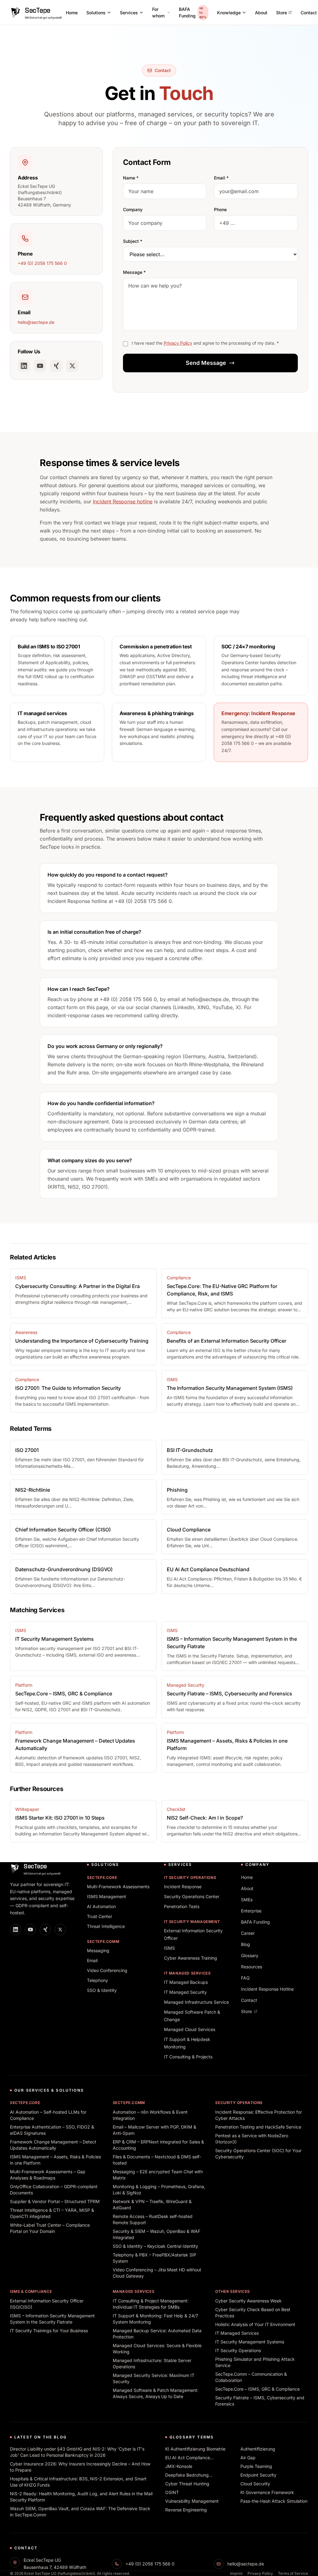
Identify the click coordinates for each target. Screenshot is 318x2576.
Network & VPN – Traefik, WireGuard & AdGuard (152, 2204)
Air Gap (248, 2458)
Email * (221, 178)
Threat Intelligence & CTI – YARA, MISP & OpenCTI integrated (52, 2213)
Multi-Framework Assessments (118, 1887)
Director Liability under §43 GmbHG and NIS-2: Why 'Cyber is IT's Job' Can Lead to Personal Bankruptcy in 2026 (77, 2452)
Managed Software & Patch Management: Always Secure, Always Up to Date (156, 2393)
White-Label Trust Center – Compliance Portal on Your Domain (50, 2228)
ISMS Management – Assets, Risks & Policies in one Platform (55, 2160)
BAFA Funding (193, 12)
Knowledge (229, 13)
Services (129, 13)
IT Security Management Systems (250, 2342)
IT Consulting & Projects (188, 2057)
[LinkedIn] (24, 366)
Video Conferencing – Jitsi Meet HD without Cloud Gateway (157, 2273)
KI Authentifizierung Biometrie (195, 2449)
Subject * (133, 241)
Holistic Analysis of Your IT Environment (255, 2324)
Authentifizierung (258, 2449)
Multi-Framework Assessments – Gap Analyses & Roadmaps (48, 2175)
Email (92, 1960)
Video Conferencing (107, 1970)
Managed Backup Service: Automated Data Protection (157, 2334)
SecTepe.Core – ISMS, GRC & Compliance (257, 2389)
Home (72, 13)
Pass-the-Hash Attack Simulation (274, 2501)
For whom (158, 12)
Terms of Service (293, 2573)
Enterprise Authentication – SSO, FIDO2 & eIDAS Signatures (52, 2130)
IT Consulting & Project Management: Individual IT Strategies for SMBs (151, 2304)
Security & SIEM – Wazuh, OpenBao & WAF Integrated (157, 2234)
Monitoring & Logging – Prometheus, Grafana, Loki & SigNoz (159, 2190)
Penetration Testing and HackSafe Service (258, 2127)
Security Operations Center (192, 1896)
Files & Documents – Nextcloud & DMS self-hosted (157, 2160)
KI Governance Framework (267, 2492)
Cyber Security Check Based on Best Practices (253, 2313)
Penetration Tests (182, 1906)
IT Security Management (192, 1922)
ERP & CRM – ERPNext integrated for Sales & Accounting (158, 2145)
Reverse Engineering (186, 2510)
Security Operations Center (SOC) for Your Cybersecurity (258, 2154)
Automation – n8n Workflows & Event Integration (150, 2115)
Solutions (96, 13)
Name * (131, 178)
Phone (220, 209)
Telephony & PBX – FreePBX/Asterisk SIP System (154, 2258)
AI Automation (101, 1906)
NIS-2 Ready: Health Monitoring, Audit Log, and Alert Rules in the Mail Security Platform (81, 2497)
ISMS (169, 1948)
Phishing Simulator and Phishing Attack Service (255, 2362)
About (261, 13)
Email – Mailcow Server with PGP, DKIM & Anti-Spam (154, 2130)
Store (282, 13)
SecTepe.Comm (103, 1941)
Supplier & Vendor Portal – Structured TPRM (55, 2201)
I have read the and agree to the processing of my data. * (205, 343)
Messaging (98, 1950)
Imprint (236, 2573)
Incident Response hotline (123, 501)
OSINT (172, 2492)
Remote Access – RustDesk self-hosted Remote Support (153, 2219)
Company (133, 209)
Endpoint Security (258, 2475)
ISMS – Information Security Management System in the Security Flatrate (52, 2319)
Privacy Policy (178, 343)
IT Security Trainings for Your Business (49, 2331)
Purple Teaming (256, 2466)
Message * (134, 272)
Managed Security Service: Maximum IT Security (154, 2378)
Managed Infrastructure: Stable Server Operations (152, 2363)
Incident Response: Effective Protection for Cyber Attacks (259, 2115)
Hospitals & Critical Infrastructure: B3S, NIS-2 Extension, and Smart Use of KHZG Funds (78, 2482)
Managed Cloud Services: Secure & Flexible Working (157, 2349)
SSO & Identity (102, 1990)
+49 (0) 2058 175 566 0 (42, 263)
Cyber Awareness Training (191, 1958)
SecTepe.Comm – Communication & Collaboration (251, 2377)
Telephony (98, 1980)
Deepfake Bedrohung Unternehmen (187, 2475)
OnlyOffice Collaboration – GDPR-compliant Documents (54, 2190)
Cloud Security (255, 2484)
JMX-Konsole (179, 2466)
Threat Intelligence (106, 1926)
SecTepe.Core (102, 1878)
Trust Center (100, 1916)
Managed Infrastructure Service (196, 2002)
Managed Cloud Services (190, 2029)
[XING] (56, 366)
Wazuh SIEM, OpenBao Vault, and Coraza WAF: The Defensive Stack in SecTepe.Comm (80, 2512)
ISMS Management (107, 1896)
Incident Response (183, 1887)
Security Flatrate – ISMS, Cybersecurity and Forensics (260, 2401)
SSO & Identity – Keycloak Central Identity (155, 2246)
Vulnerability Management (192, 2501)
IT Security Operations (190, 1878)
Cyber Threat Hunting (187, 2484)
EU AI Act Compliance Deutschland (188, 2458)
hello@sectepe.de (36, 322)
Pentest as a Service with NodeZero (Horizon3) (252, 2139)
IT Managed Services (187, 1973)
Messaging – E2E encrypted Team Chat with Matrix (158, 2175)
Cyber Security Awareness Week (248, 2301)
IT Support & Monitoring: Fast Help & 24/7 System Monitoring (155, 2319)
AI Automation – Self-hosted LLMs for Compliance (48, 2115)
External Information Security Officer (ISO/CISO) (47, 2304)
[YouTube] (40, 366)
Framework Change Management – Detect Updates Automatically (53, 2145)
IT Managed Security (185, 1992)
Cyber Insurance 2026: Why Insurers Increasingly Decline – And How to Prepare (80, 2467)
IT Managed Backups (186, 1982)
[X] (72, 366)
